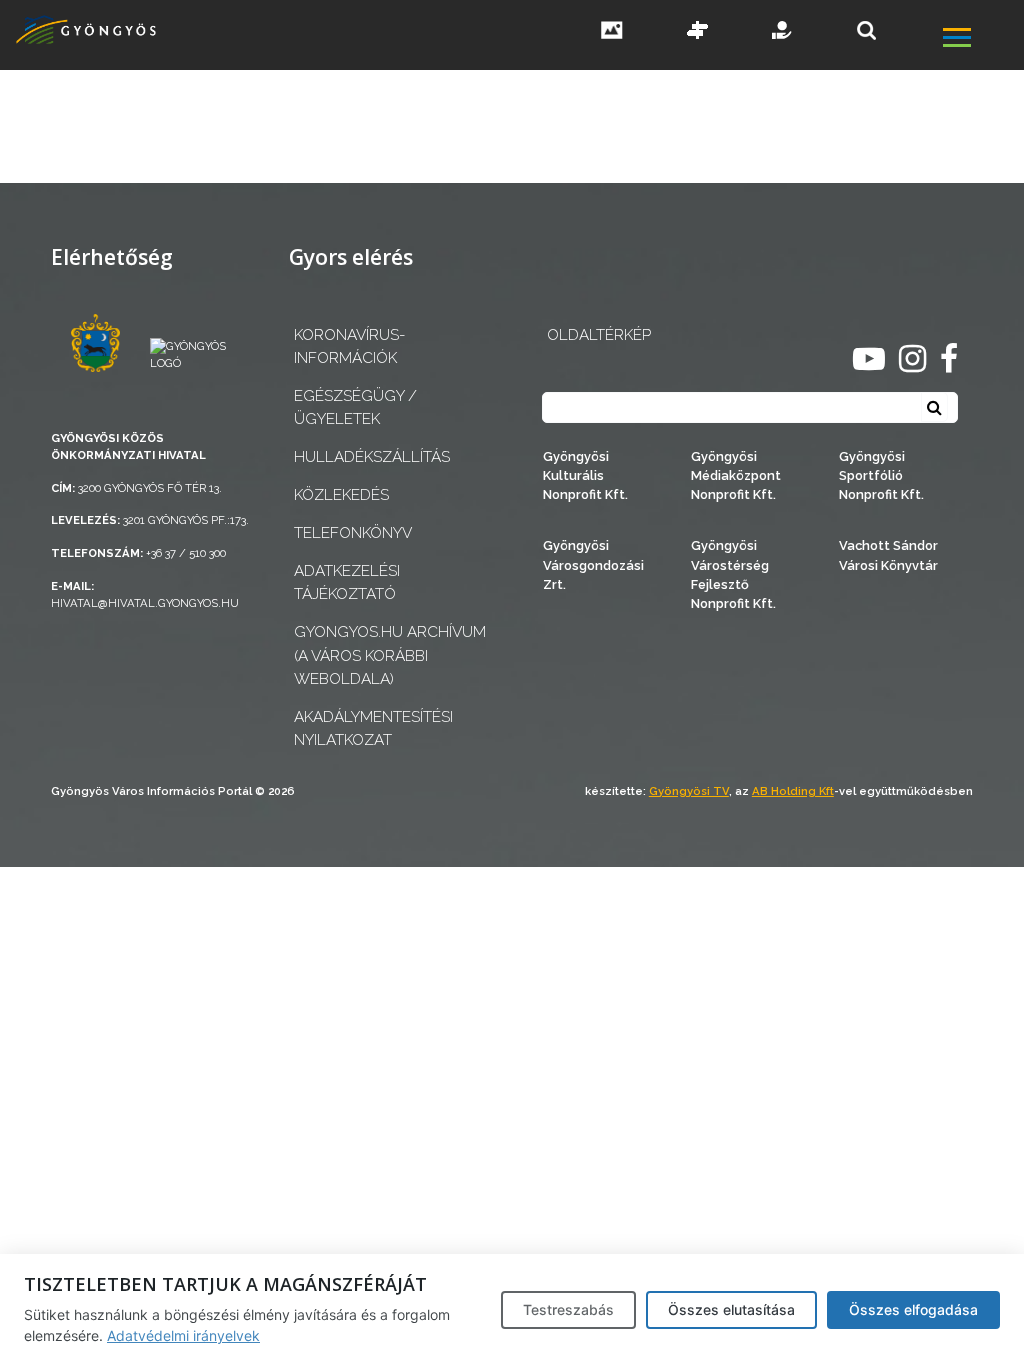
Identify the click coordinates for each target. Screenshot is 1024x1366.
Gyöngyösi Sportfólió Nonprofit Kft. (881, 475)
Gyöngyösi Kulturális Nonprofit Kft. (585, 475)
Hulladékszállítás (372, 457)
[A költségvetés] (783, 32)
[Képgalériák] (612, 32)
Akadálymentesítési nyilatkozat (373, 728)
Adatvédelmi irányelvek (183, 1335)
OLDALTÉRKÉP (599, 335)
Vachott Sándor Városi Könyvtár (888, 555)
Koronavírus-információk (349, 346)
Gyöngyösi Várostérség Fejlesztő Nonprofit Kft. (733, 574)
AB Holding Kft (793, 791)
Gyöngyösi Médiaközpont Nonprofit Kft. (736, 475)
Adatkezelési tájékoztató (347, 582)
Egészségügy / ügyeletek (355, 407)
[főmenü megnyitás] (981, 39)
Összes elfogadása (913, 1309)
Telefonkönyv (353, 533)
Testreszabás (568, 1309)
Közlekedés (341, 495)
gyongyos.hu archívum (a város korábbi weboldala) (390, 655)
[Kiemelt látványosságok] (698, 32)
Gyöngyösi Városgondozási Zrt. (593, 564)
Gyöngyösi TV (689, 791)
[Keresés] (866, 30)
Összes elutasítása (731, 1309)
